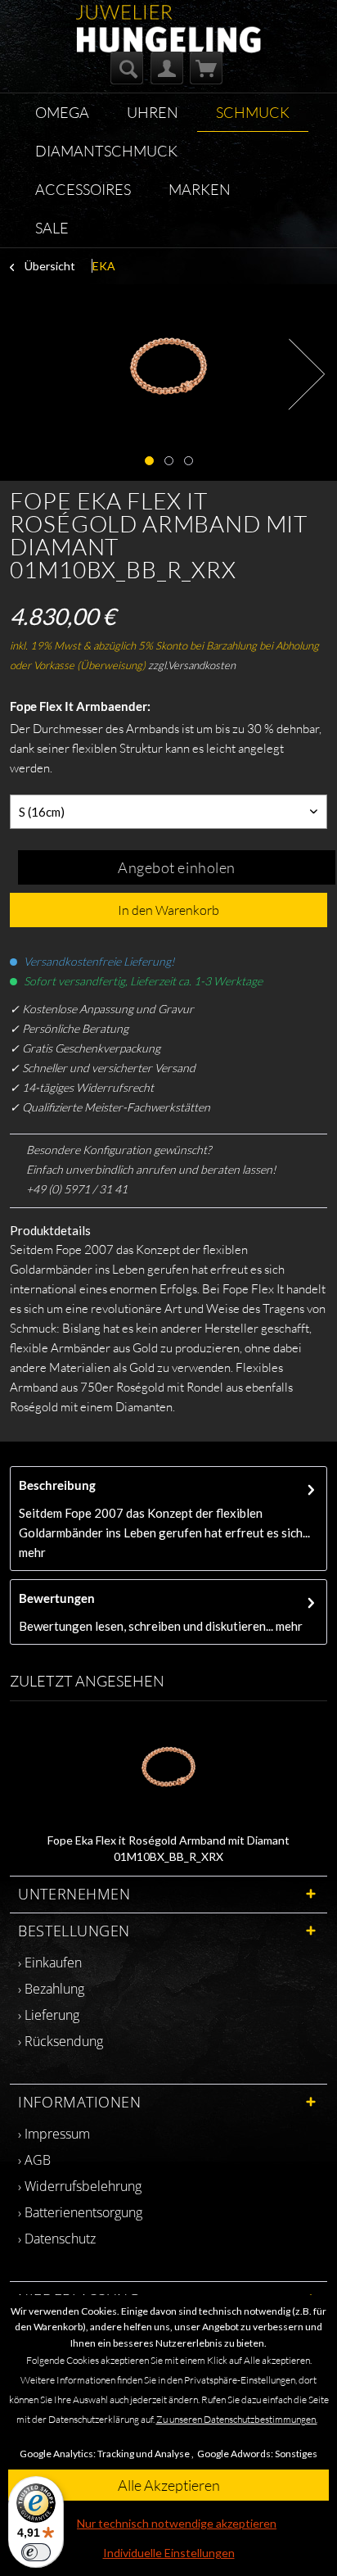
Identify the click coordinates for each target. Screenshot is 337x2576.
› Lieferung (49, 2015)
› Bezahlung (51, 1989)
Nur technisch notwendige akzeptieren (177, 2523)
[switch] (36, 2552)
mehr (32, 1552)
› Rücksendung (61, 2041)
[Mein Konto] (167, 68)
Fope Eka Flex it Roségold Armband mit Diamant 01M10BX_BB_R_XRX (168, 1848)
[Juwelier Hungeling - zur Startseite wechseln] (169, 19)
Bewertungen (57, 1598)
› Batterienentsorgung (80, 2212)
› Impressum (54, 2134)
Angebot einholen (177, 867)
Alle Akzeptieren (169, 2485)
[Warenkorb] (206, 68)
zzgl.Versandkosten (192, 665)
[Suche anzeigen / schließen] (127, 68)
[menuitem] (127, 68)
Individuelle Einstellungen (169, 2553)
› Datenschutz (57, 2239)
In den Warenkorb (168, 910)
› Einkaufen (50, 1963)
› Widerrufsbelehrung (80, 2186)
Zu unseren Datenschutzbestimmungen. (237, 2419)
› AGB (34, 2160)
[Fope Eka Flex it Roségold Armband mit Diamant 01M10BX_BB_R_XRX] (168, 1767)
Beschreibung (57, 1485)
